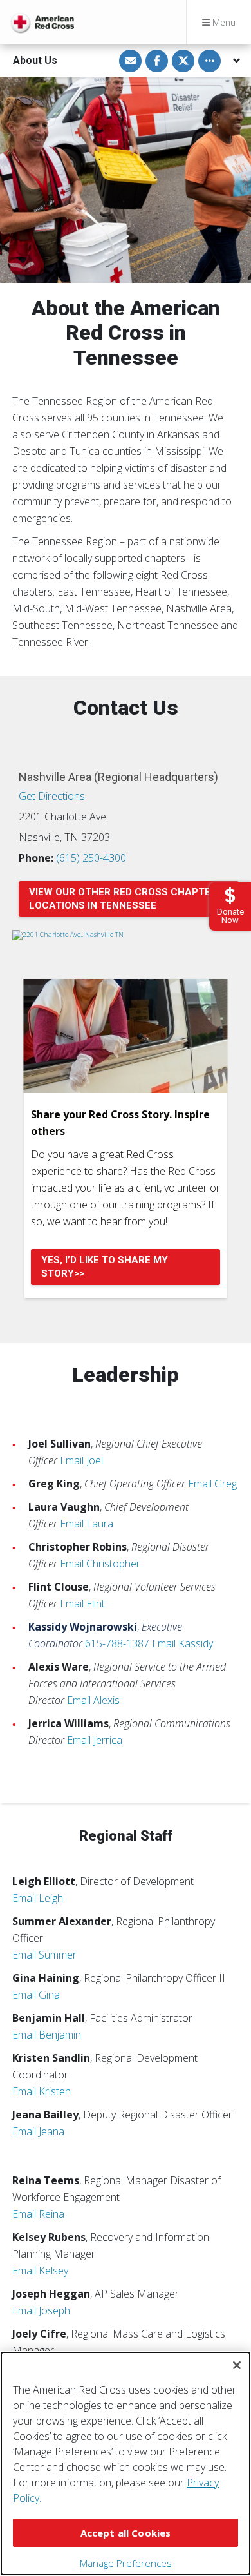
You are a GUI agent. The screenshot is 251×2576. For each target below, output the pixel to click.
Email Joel (81, 1460)
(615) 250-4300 (91, 858)
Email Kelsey (40, 2271)
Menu (223, 22)
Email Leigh (38, 1898)
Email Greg (212, 1484)
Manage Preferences (126, 2563)
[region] (126, 2464)
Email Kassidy (182, 1643)
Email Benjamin (47, 2035)
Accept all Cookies (126, 2533)
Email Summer (44, 1955)
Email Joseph (41, 2310)
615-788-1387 (117, 1643)
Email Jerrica (95, 1740)
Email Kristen (42, 2091)
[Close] (237, 2365)
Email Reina (38, 2214)
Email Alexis (93, 1700)
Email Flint (82, 1603)
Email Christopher (100, 1564)
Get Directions (52, 796)
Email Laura (87, 1524)
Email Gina (36, 1995)
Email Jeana (38, 2131)
